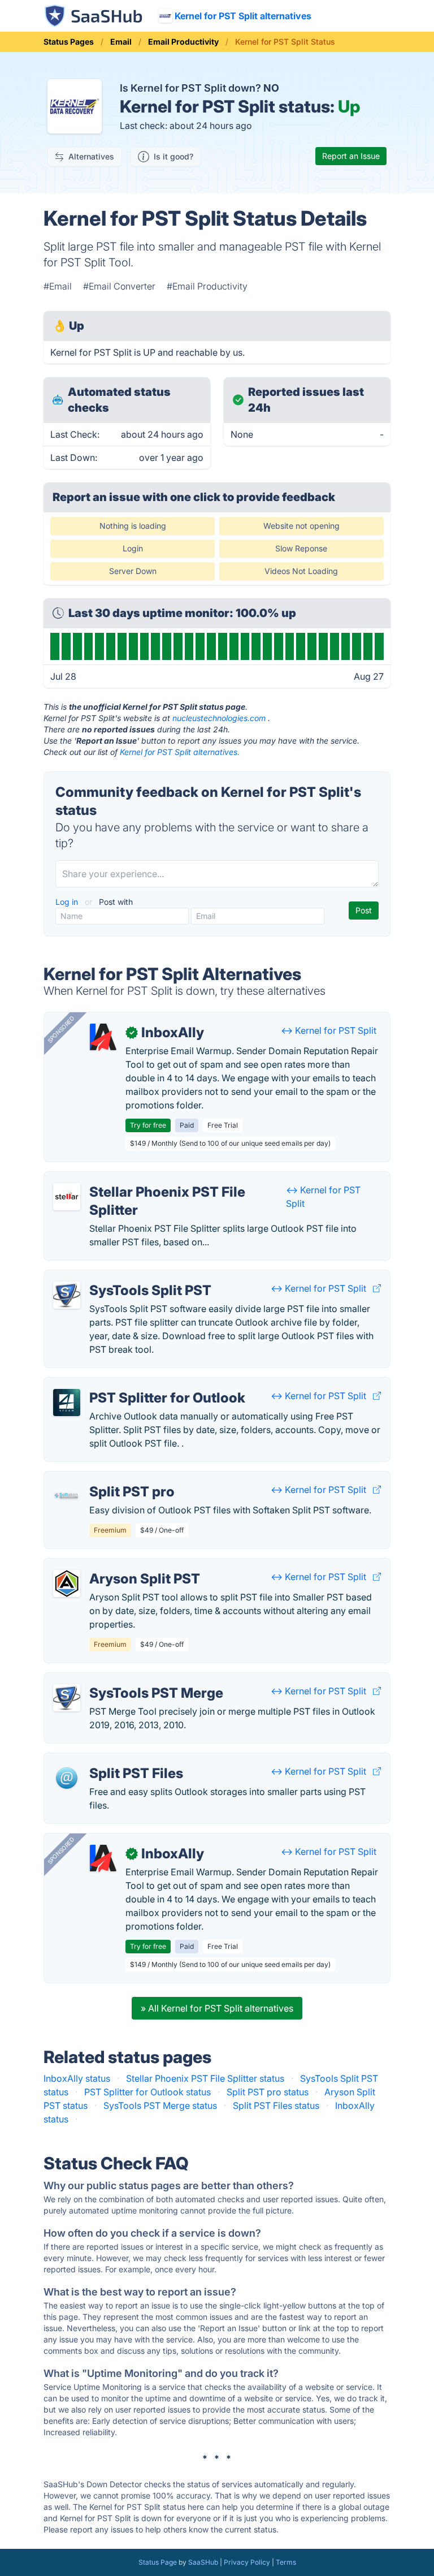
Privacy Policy (247, 2562)
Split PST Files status (276, 2105)
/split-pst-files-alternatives (109, 1760)
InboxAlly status (77, 2078)
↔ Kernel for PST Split (329, 1030)
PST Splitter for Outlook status (147, 2092)
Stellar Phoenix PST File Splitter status (205, 2078)
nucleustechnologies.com (219, 718)
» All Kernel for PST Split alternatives (217, 2008)
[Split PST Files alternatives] (67, 1778)
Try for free (148, 1125)
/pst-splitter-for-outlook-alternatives (129, 1384)
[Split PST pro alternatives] (67, 1496)
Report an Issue (351, 156)
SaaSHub (203, 2562)
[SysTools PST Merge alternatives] (67, 1698)
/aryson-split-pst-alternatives (115, 1565)
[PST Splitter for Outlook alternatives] (67, 1403)
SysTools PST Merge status (160, 2105)
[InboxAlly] (103, 1037)
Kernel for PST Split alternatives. (180, 752)
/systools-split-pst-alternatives (118, 1277)
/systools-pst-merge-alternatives (123, 1680)
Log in (68, 902)
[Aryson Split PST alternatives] (67, 1583)
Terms (286, 2562)
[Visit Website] (377, 1288)
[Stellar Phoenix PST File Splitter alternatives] (67, 1197)
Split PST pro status (268, 2092)
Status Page (158, 2562)
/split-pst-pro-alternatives (108, 1478)
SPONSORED (61, 1029)
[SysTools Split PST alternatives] (67, 1295)
